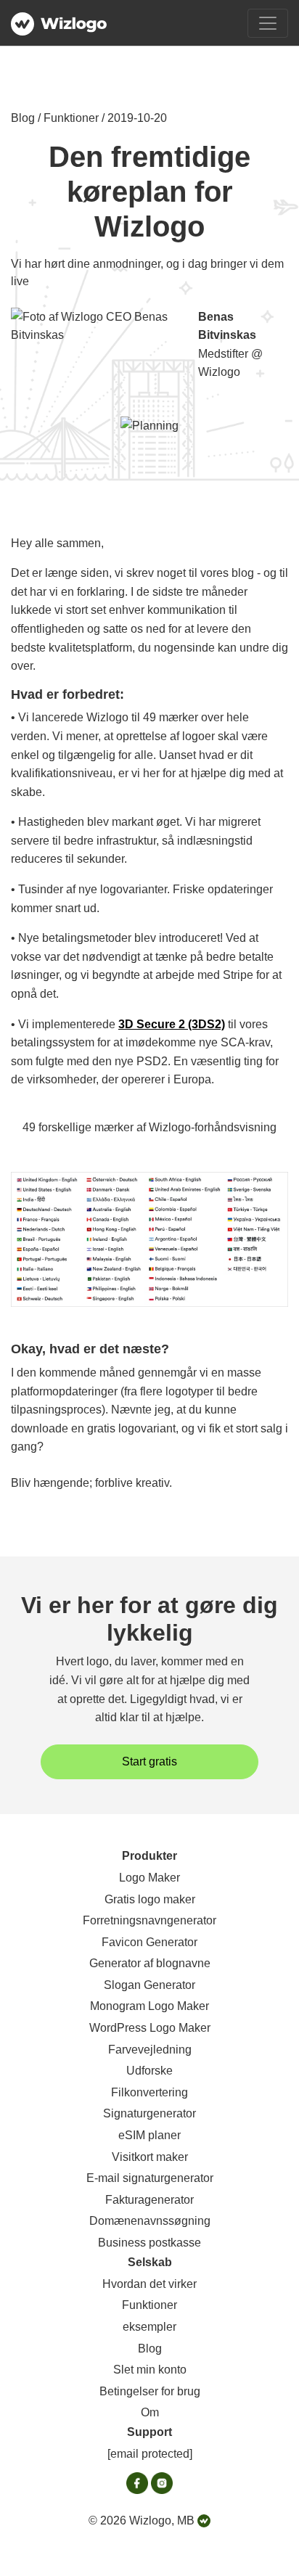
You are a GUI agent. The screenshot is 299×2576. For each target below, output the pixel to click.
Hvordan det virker (149, 2284)
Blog (150, 2349)
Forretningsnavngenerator (149, 1920)
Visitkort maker (150, 2157)
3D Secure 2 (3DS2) (172, 1024)
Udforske (149, 2071)
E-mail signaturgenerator (150, 2178)
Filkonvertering (149, 2092)
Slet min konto (150, 2370)
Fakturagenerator (149, 2200)
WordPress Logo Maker (150, 2028)
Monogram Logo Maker (149, 2006)
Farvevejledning (150, 2050)
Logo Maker (149, 1878)
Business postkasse (149, 2243)
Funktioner (149, 2305)
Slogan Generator (149, 1985)
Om (150, 2412)
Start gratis (149, 1761)
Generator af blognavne (150, 1963)
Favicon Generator (149, 1942)
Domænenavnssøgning (150, 2221)
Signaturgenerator (149, 2113)
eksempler (149, 2327)
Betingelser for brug (150, 2391)
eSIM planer (149, 2135)
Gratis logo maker (150, 1899)
